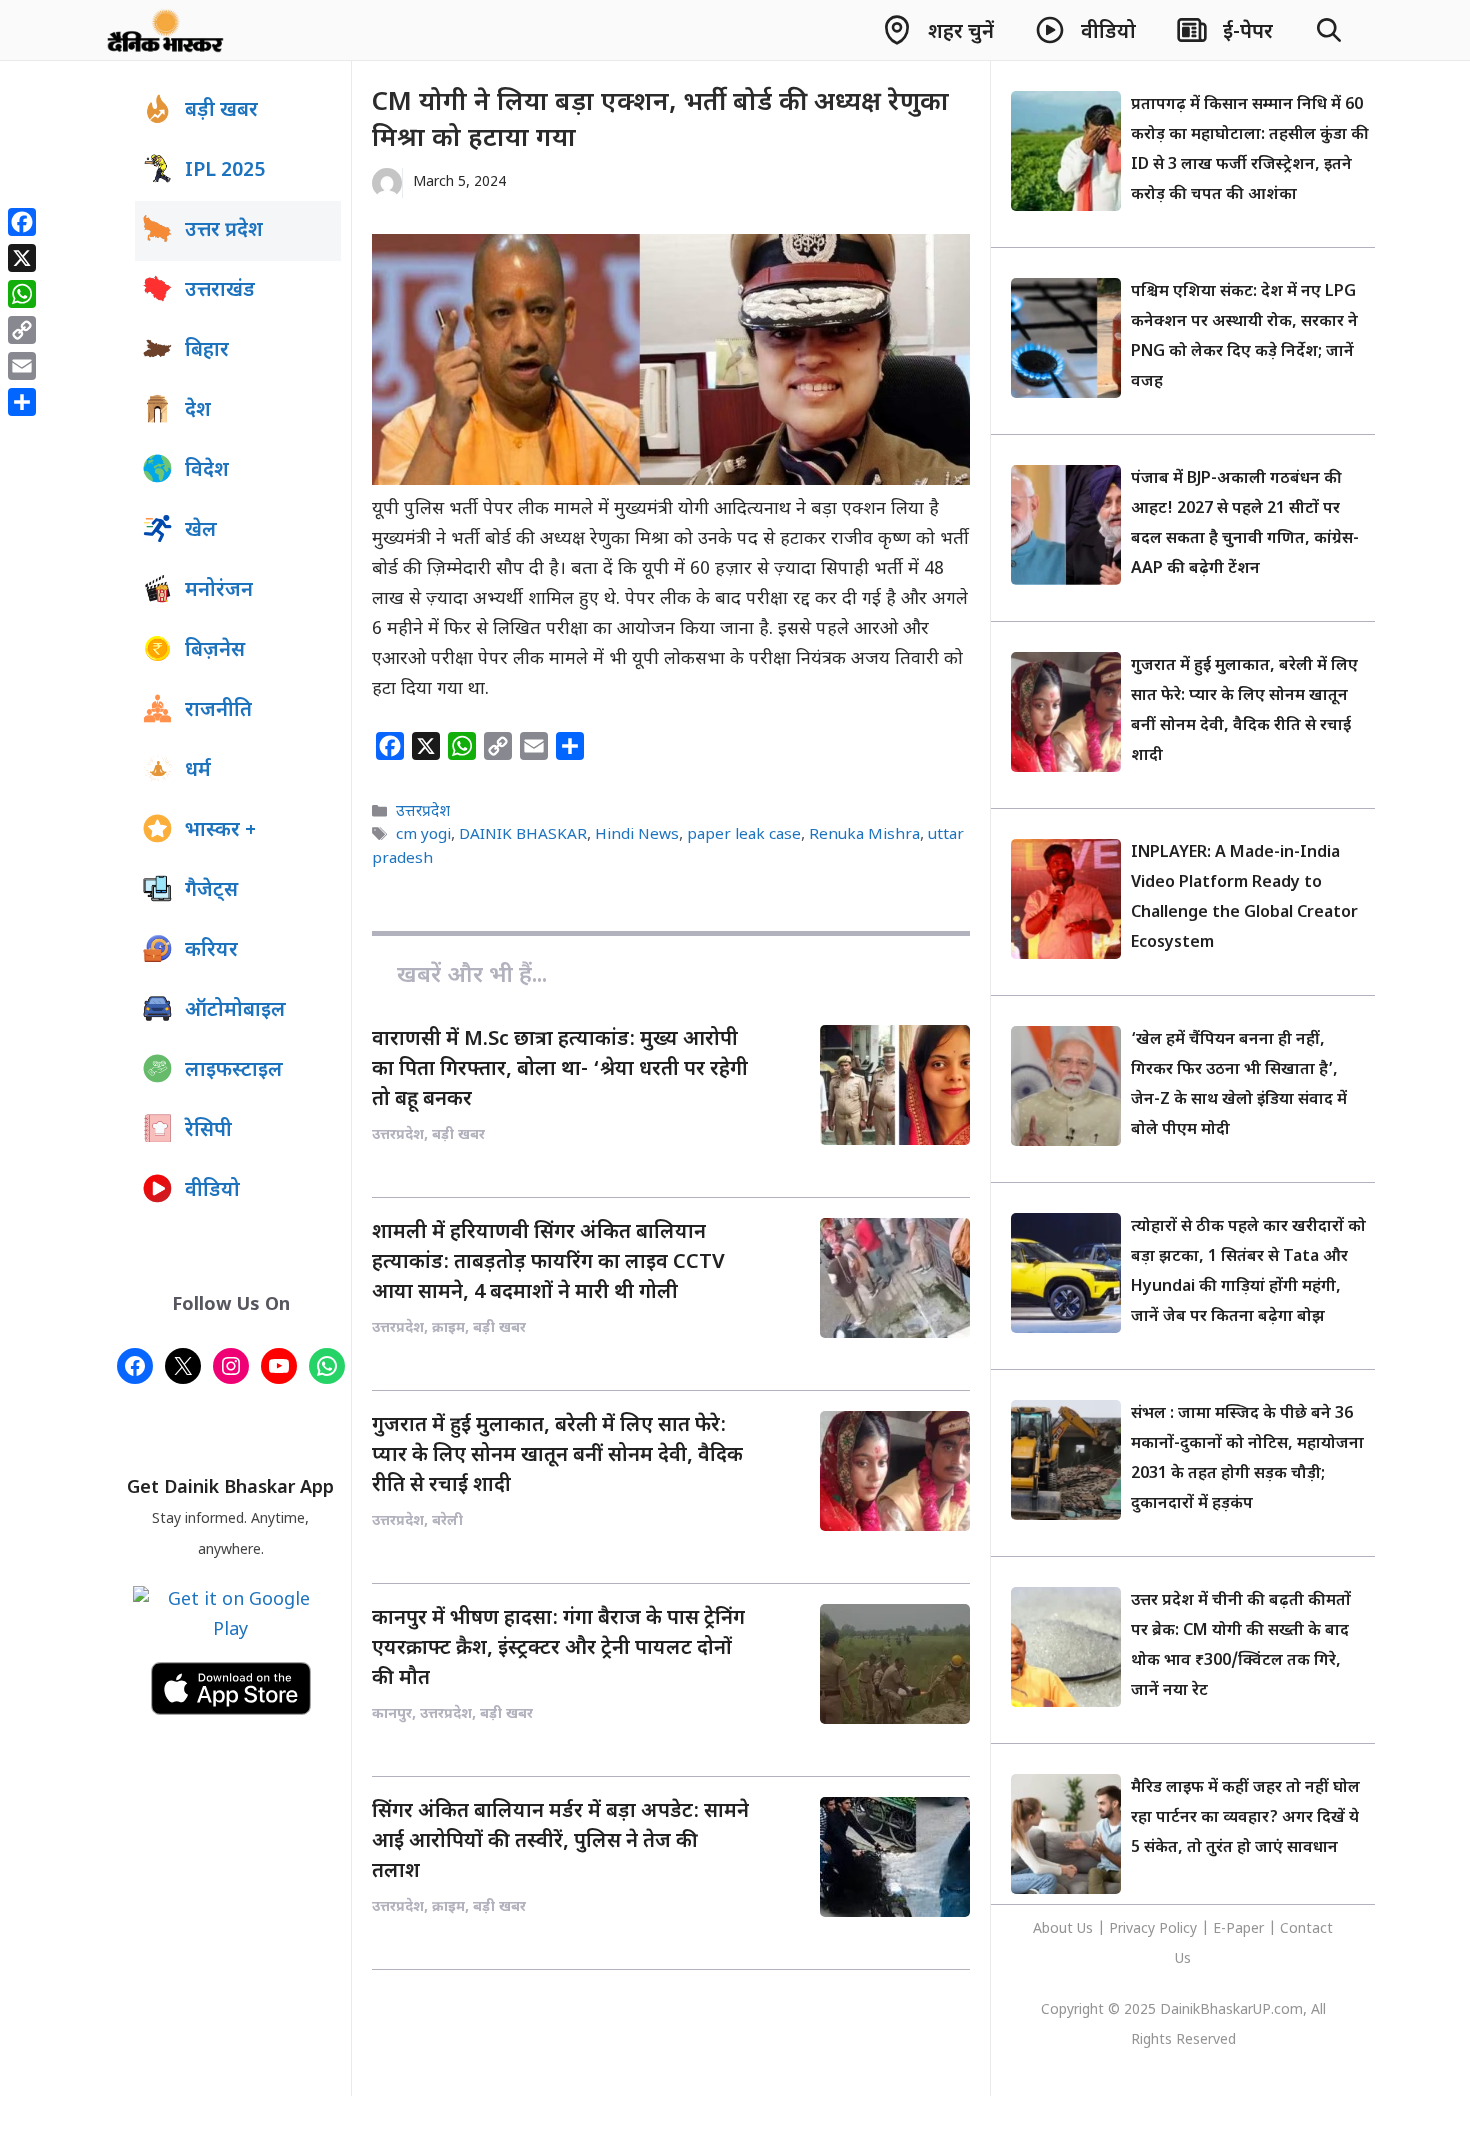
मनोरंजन (219, 591)
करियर (211, 951)
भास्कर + (220, 831)
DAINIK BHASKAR (523, 836)
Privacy (1134, 1929)
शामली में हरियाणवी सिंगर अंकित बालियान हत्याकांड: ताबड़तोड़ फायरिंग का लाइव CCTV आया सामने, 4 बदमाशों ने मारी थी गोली (548, 1263)
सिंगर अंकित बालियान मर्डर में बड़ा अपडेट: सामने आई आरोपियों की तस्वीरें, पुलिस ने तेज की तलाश (560, 1842)
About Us (1065, 1929)
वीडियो (212, 1191)
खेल (201, 531)
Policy (1178, 1929)
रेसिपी (208, 1131)
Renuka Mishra (864, 836)
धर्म (198, 771)
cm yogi (423, 836)
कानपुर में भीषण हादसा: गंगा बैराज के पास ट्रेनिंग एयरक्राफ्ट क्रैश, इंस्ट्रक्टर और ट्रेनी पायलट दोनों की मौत (558, 1649)
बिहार (207, 351)
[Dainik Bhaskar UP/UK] (166, 30)
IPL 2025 (225, 171)
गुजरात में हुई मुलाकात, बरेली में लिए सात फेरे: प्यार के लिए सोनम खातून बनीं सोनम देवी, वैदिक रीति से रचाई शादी (557, 1456)
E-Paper (1238, 1929)
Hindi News (637, 836)
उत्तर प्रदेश (224, 231)
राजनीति (218, 711)
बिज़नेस (215, 651)
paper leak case (744, 836)
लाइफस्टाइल (234, 1071)
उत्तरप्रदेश (423, 812)
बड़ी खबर (221, 111)
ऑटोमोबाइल (235, 1011)
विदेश (207, 471)
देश (198, 411)
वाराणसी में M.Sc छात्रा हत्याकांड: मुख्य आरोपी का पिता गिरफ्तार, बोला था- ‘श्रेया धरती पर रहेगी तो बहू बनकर (560, 1070)
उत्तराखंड (220, 291)
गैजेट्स (211, 891)
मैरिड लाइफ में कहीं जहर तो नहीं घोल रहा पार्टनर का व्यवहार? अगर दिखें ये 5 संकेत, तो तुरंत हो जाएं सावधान (1245, 1818)
